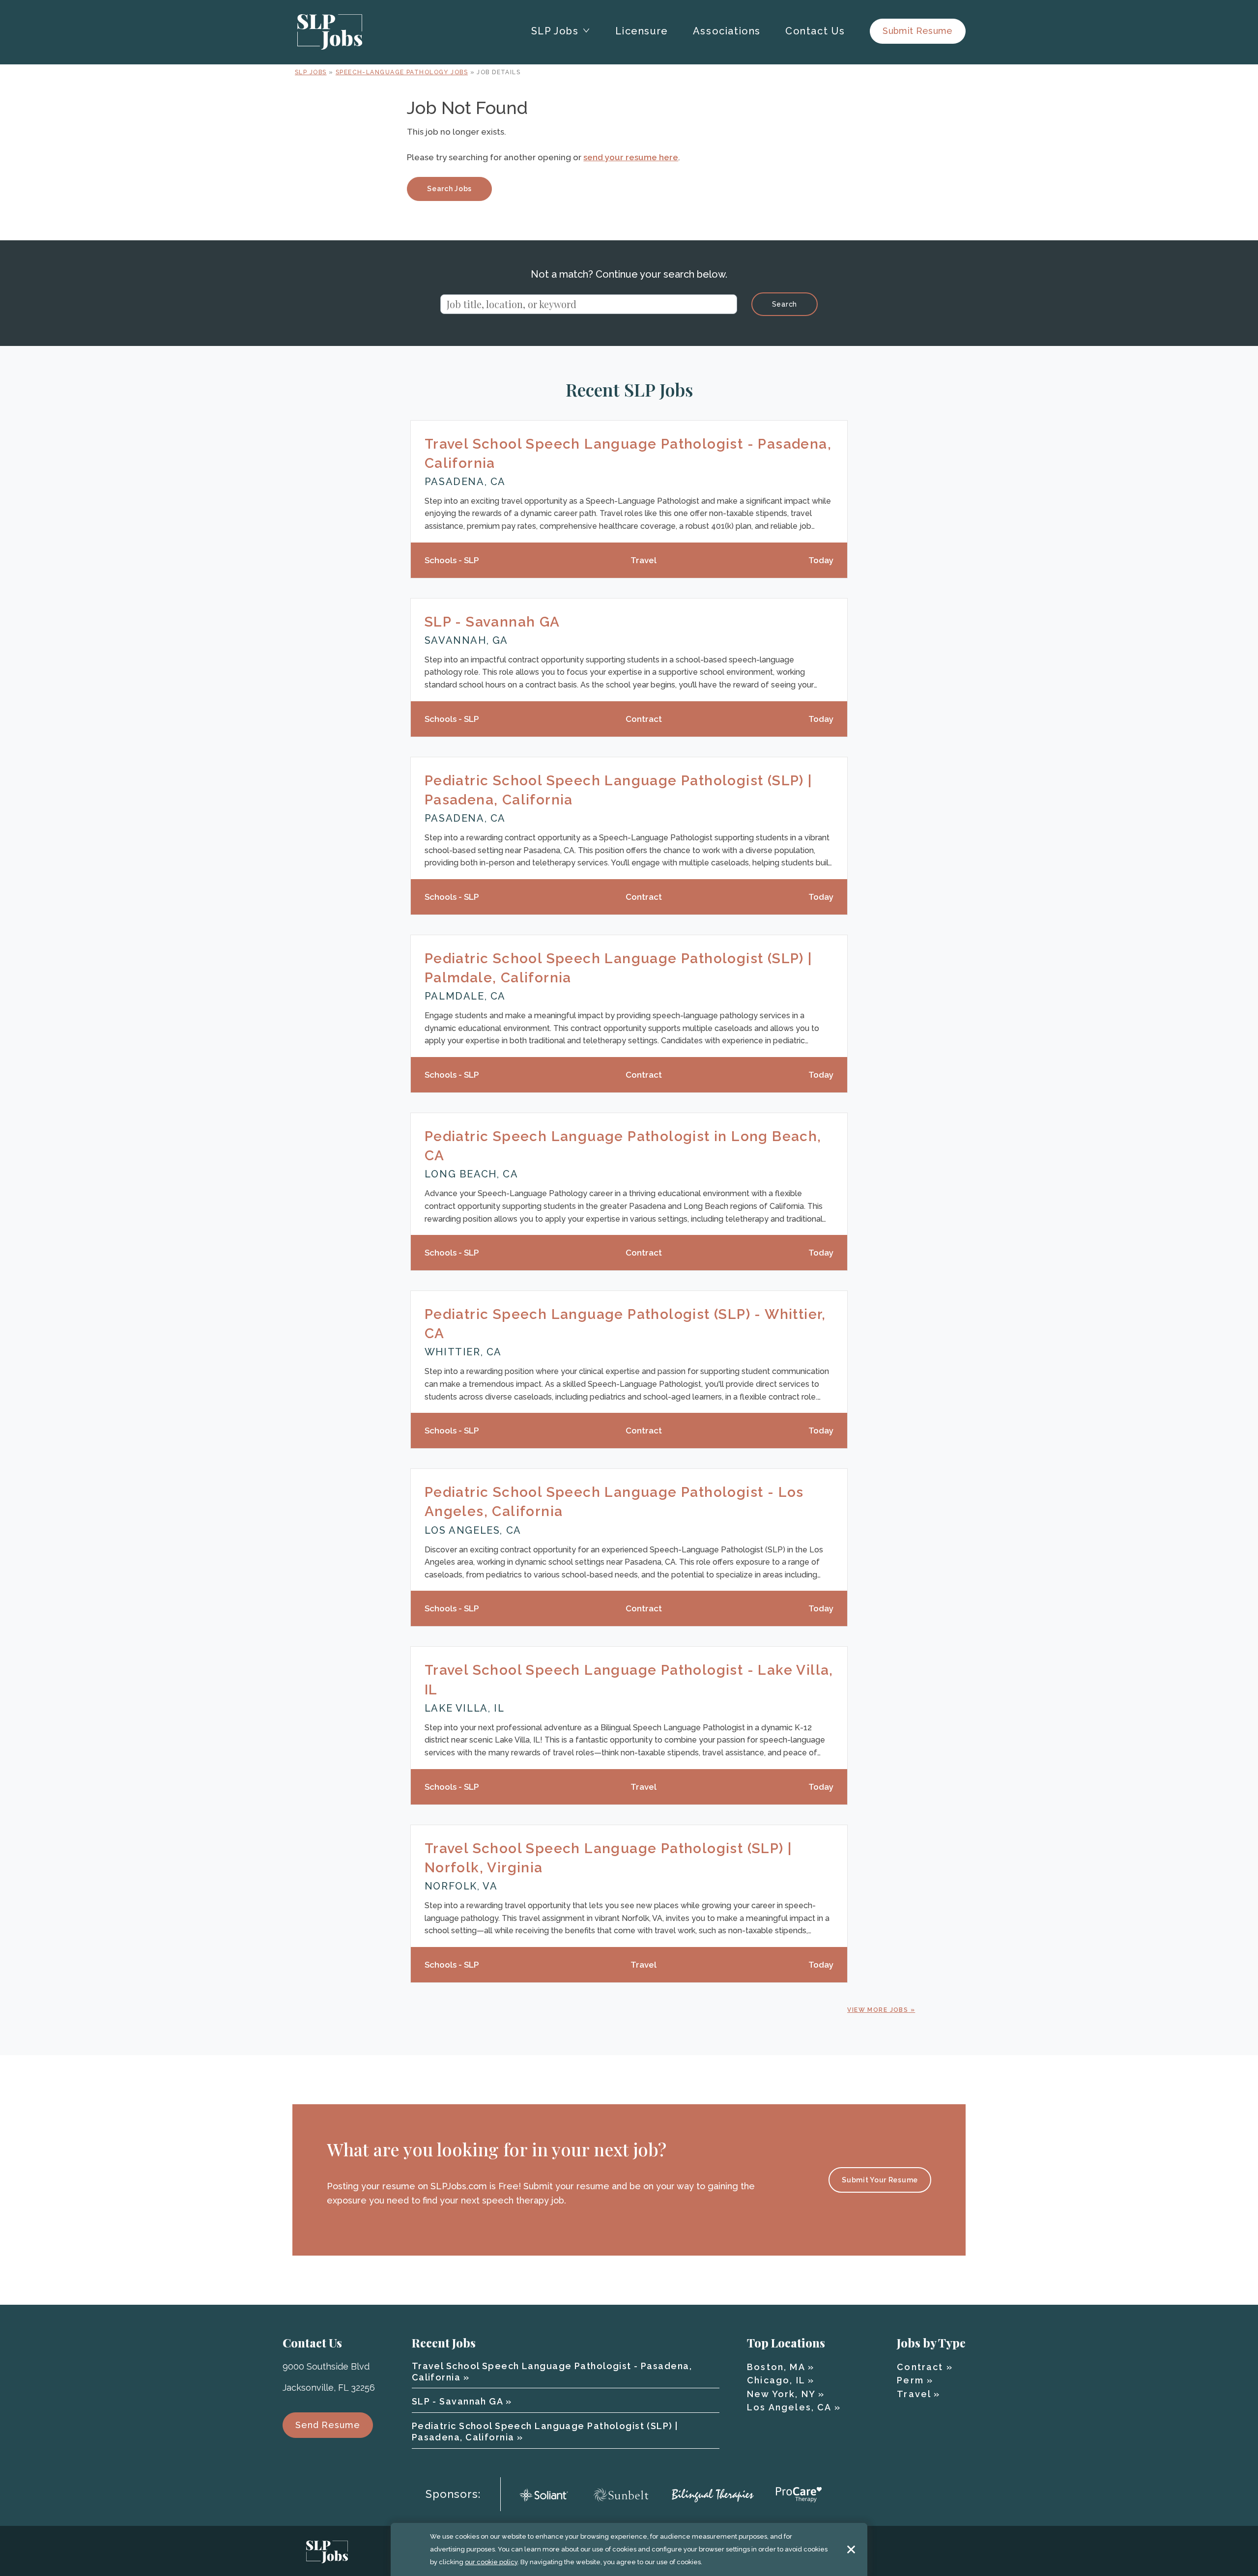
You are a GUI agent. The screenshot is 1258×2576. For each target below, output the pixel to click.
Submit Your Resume (880, 2180)
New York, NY (781, 2394)
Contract (920, 2367)
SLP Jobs (311, 72)
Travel (914, 2394)
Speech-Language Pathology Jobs (402, 72)
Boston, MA (776, 2367)
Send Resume (328, 2425)
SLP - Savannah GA (492, 622)
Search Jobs (449, 189)
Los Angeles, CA (789, 2407)
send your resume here (631, 157)
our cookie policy (491, 2562)
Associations (727, 31)
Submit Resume (918, 31)
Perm (910, 2380)
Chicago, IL (776, 2380)
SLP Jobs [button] (555, 31)
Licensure (642, 31)
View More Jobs (878, 2010)
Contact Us (815, 31)
